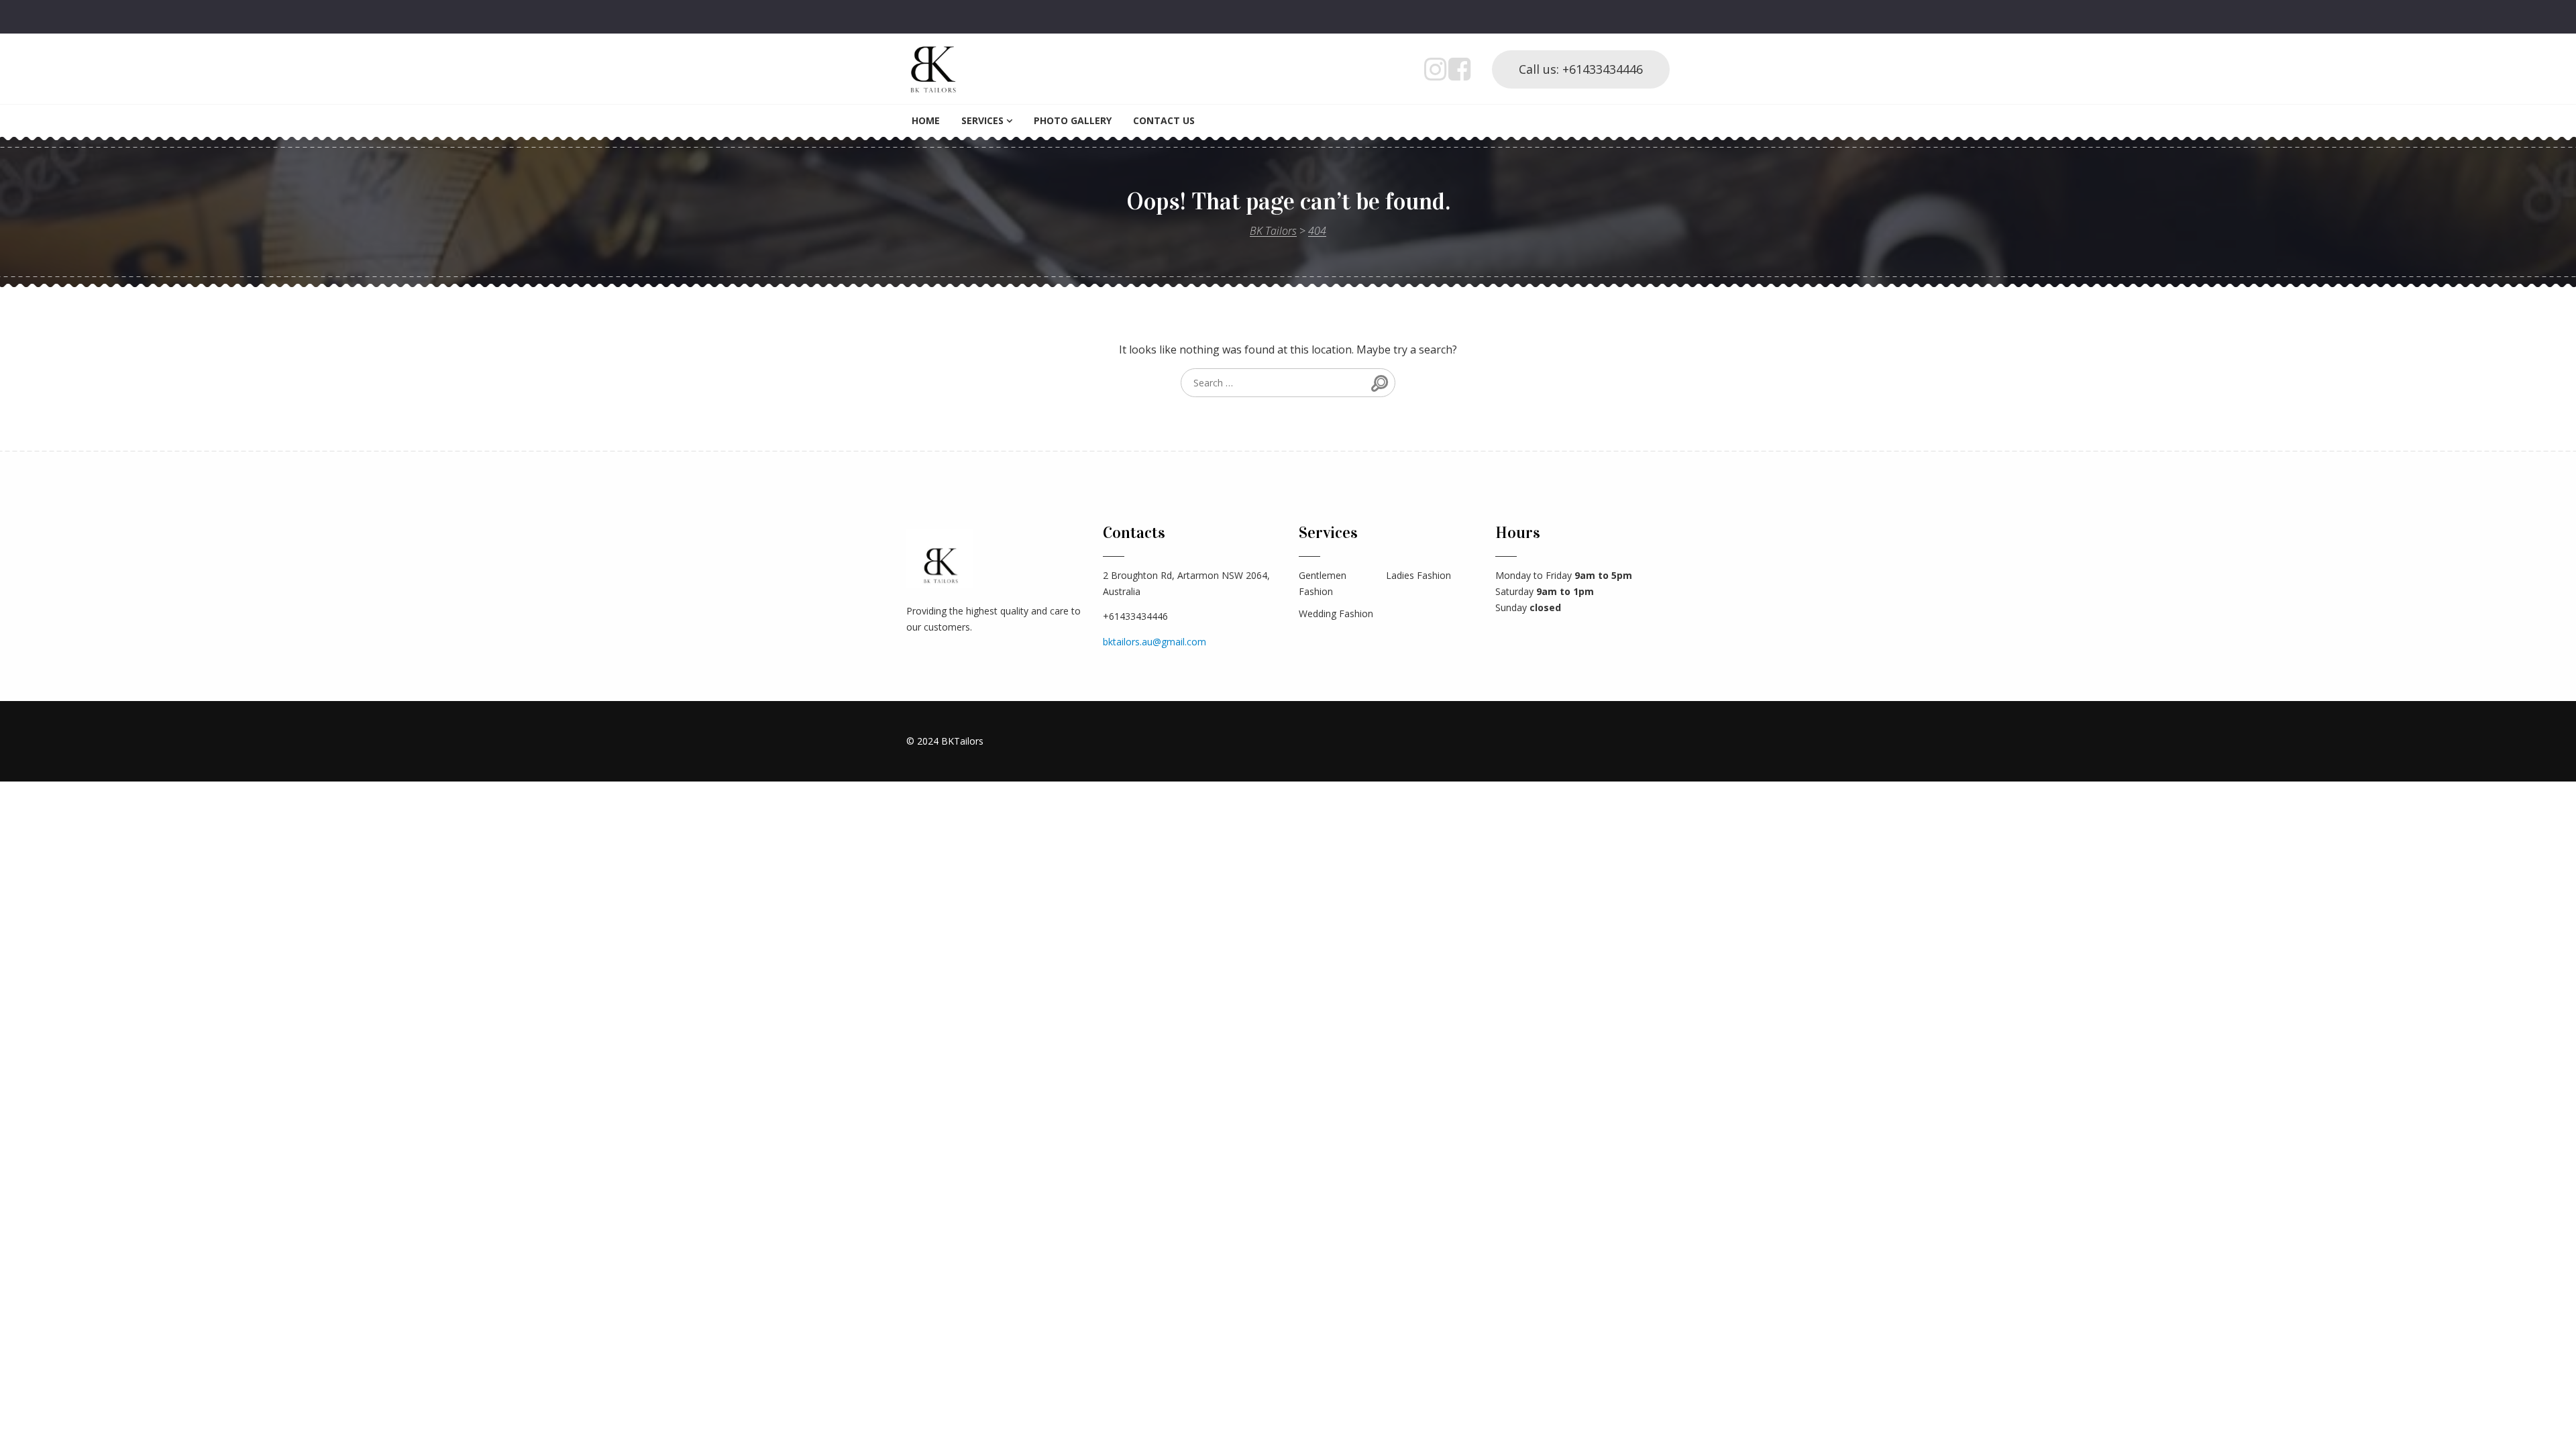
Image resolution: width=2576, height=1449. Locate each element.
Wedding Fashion (1336, 613)
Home (926, 120)
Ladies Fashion (1418, 575)
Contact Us (1164, 120)
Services (982, 120)
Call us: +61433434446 (1581, 69)
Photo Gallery (1073, 120)
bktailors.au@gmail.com (1155, 642)
